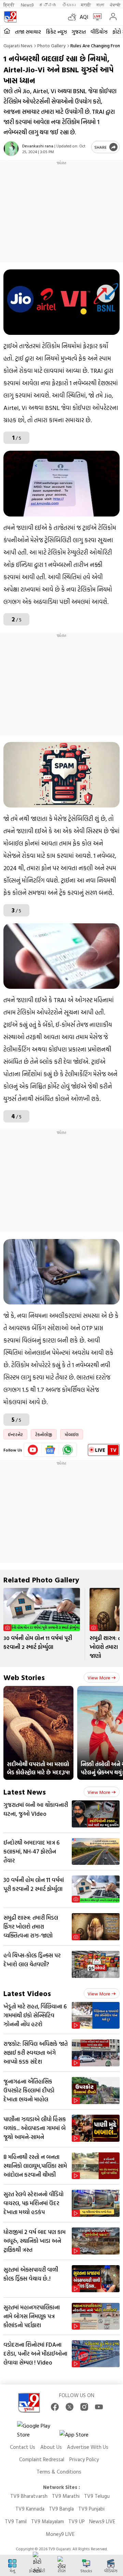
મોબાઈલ (72, 1434)
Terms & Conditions (59, 2472)
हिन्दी (9, 5)
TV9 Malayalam (47, 2521)
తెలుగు (69, 5)
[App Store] (80, 2436)
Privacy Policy (84, 2459)
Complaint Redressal (42, 2459)
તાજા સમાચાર (28, 32)
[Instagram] (84, 2407)
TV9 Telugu (97, 2496)
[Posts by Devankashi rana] (11, 149)
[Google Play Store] (38, 2430)
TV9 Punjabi (91, 2509)
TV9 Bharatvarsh (29, 2496)
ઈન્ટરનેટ (15, 1434)
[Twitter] (70, 2407)
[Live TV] (96, 17)
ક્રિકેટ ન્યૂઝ (56, 32)
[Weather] (74, 17)
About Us (51, 2447)
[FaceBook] (55, 2407)
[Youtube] (33, 1450)
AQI (84, 17)
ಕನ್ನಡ (48, 5)
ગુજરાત (79, 32)
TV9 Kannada (30, 2509)
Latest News (25, 1792)
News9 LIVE (102, 2521)
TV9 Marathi (66, 2496)
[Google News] (50, 1450)
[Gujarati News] (10, 17)
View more (99, 1678)
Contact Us (23, 2447)
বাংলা (100, 5)
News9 (27, 5)
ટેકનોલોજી (44, 1434)
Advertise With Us (88, 2447)
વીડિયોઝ (99, 32)
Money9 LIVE (60, 2534)
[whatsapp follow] (68, 1450)
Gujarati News (18, 45)
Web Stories (24, 1677)
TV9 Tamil (16, 2521)
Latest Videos (27, 1993)
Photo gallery (51, 45)
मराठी (86, 5)
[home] (7, 31)
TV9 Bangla (61, 2509)
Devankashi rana (38, 146)
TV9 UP (77, 2521)
